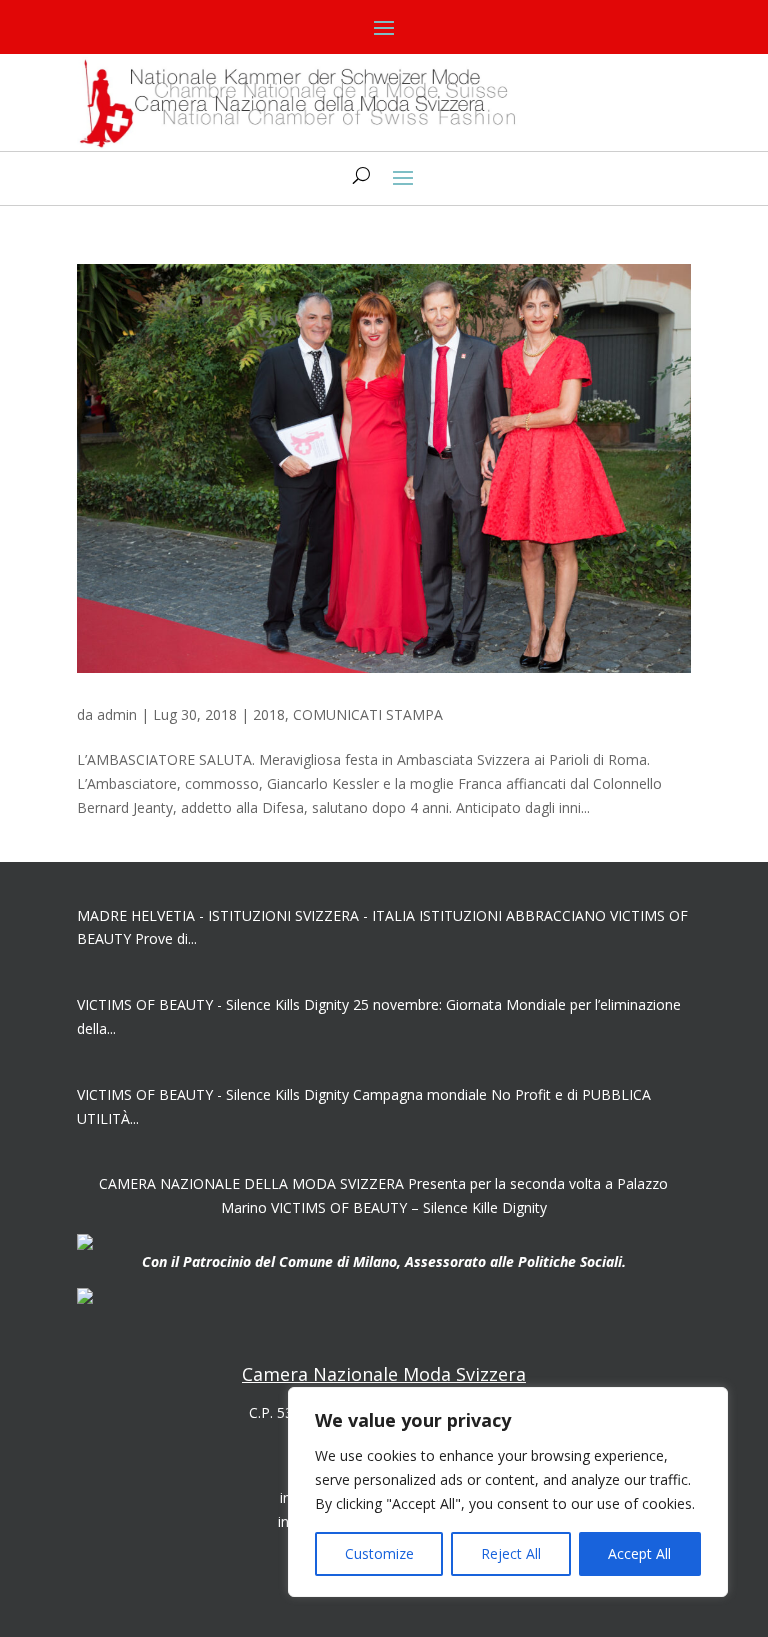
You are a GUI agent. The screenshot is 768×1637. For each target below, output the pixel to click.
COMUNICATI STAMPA (368, 714)
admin (117, 714)
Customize (379, 1553)
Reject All (511, 1553)
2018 (269, 714)
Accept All (639, 1553)
